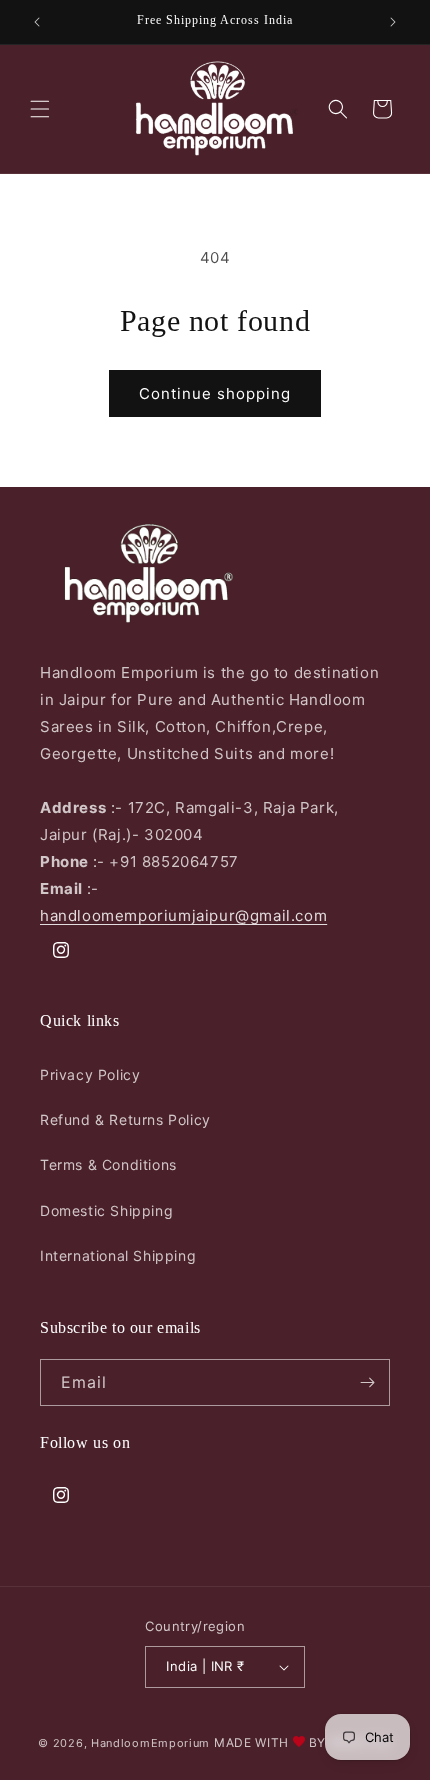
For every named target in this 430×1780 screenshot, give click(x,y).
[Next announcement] (393, 22)
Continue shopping (215, 393)
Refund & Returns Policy (125, 1119)
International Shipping (118, 1255)
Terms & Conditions (108, 1164)
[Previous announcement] (37, 22)
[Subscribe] (367, 1382)
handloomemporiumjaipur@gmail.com (183, 915)
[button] (40, 109)
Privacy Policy (90, 1074)
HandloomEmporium (150, 1743)
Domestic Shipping (106, 1210)
